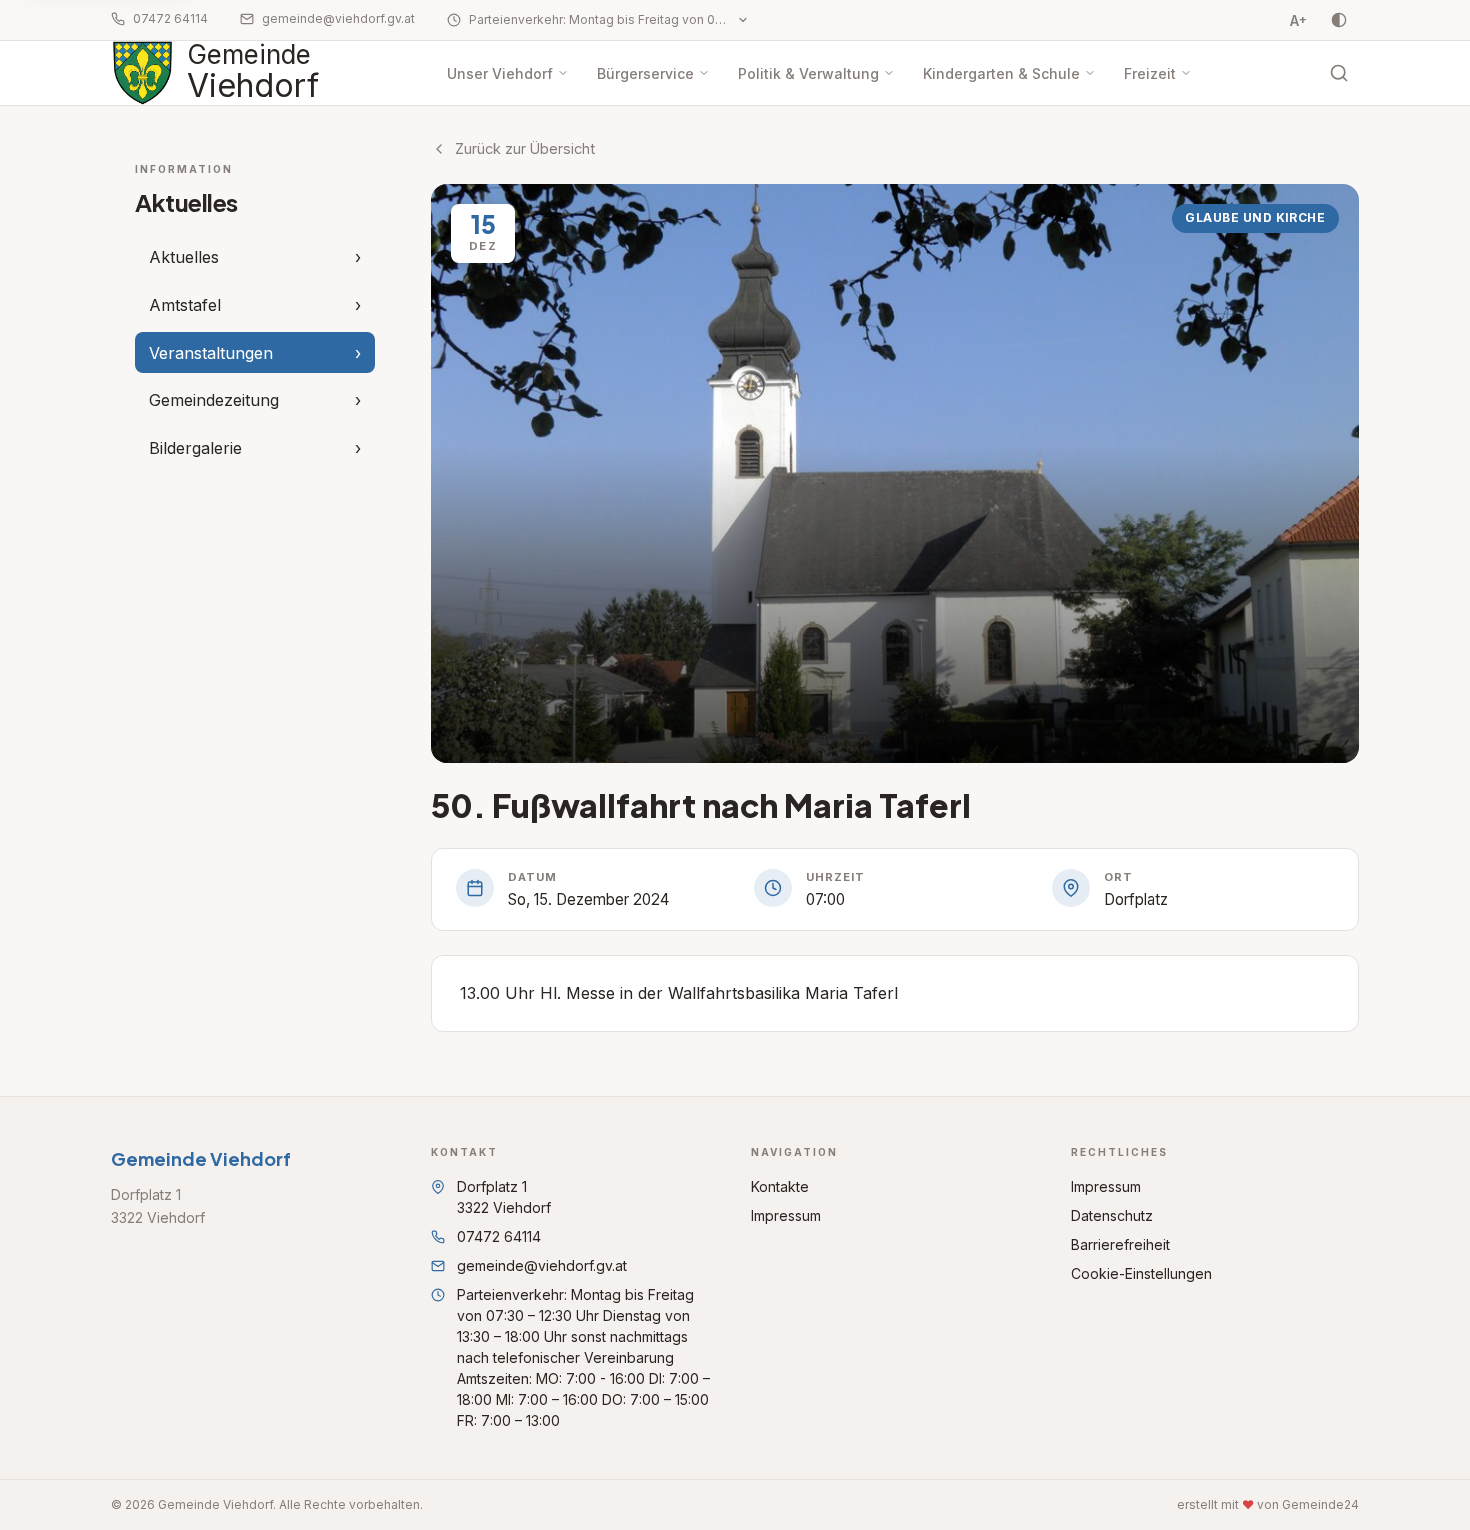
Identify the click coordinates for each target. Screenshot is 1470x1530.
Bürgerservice (645, 73)
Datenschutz (1112, 1215)
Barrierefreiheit (1120, 1244)
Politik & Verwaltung (808, 73)
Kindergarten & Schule (1001, 73)
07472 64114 (170, 18)
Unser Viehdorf (500, 73)
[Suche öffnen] (1339, 73)
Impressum (786, 1215)
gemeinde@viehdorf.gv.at (338, 18)
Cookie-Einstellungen (1141, 1273)
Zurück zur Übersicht (525, 148)
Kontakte (780, 1186)
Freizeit (1150, 73)
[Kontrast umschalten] (1339, 20)
